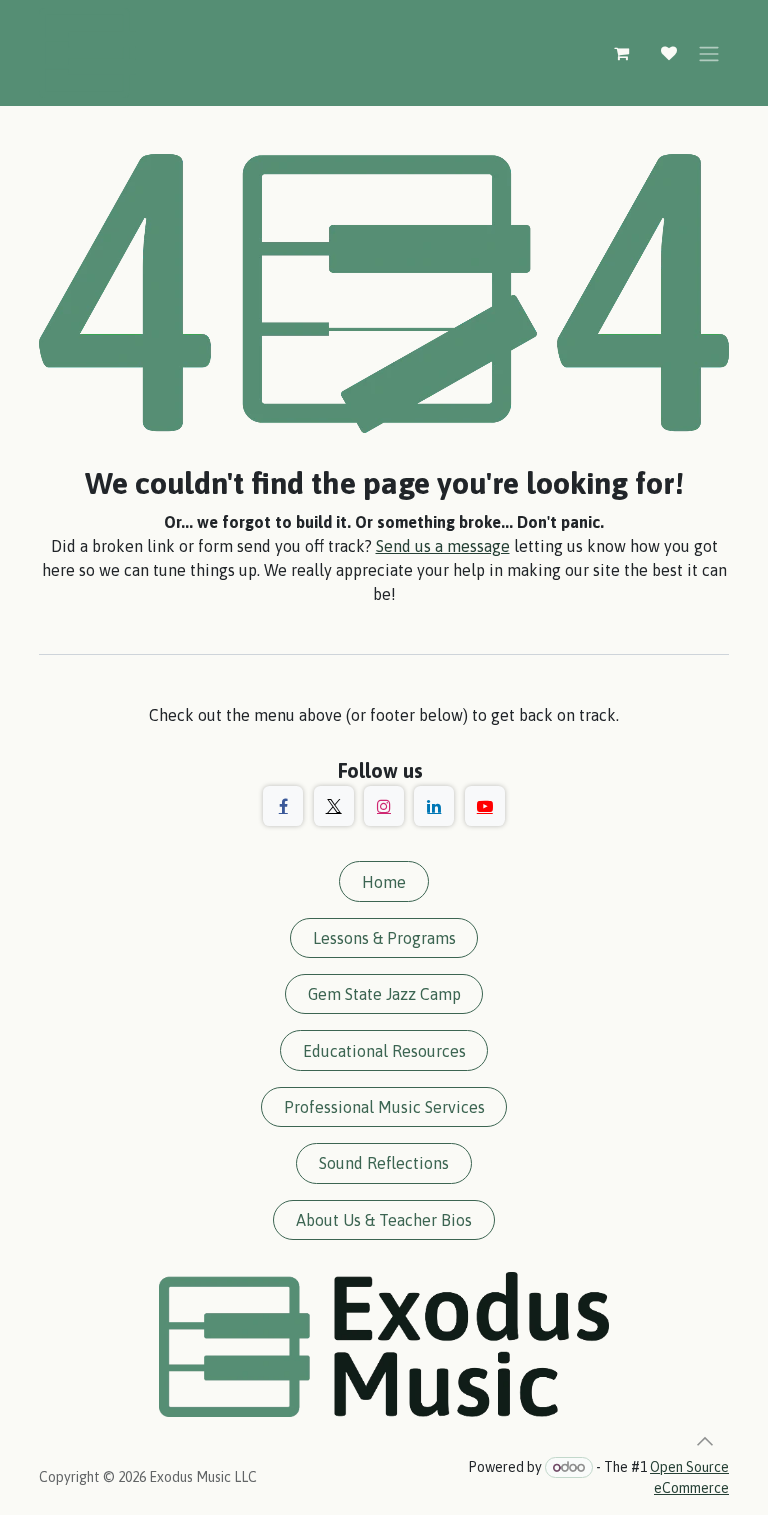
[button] (705, 1441)
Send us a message (443, 546)
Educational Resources (384, 1051)
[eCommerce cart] (621, 53)
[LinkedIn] (434, 806)
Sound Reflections (384, 1163)
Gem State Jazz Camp (384, 994)
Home (384, 882)
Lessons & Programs (384, 938)
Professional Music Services (384, 1107)
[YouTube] (485, 806)
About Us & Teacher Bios (384, 1220)
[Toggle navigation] (709, 53)
